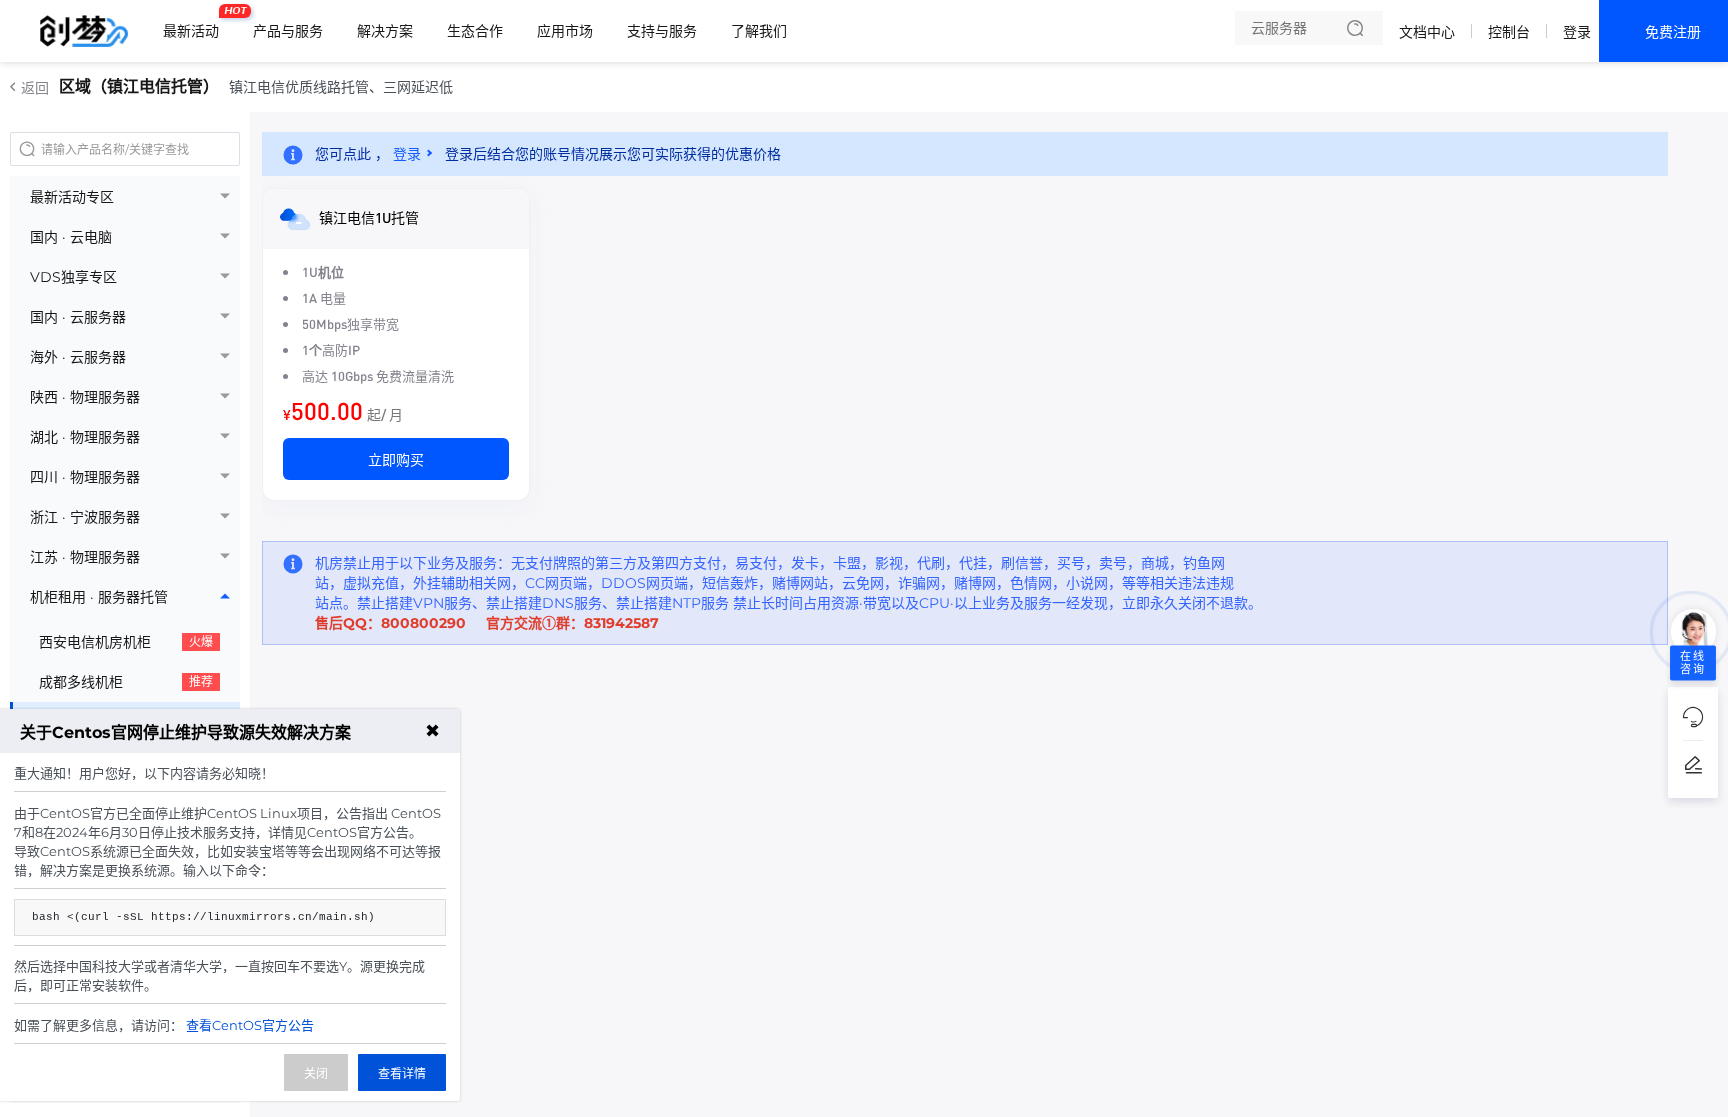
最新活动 (196, 23)
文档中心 (1427, 32)
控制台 (1509, 32)
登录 (1577, 32)
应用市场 (565, 31)
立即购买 (396, 459)
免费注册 (1673, 32)
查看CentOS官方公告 (250, 1025)
